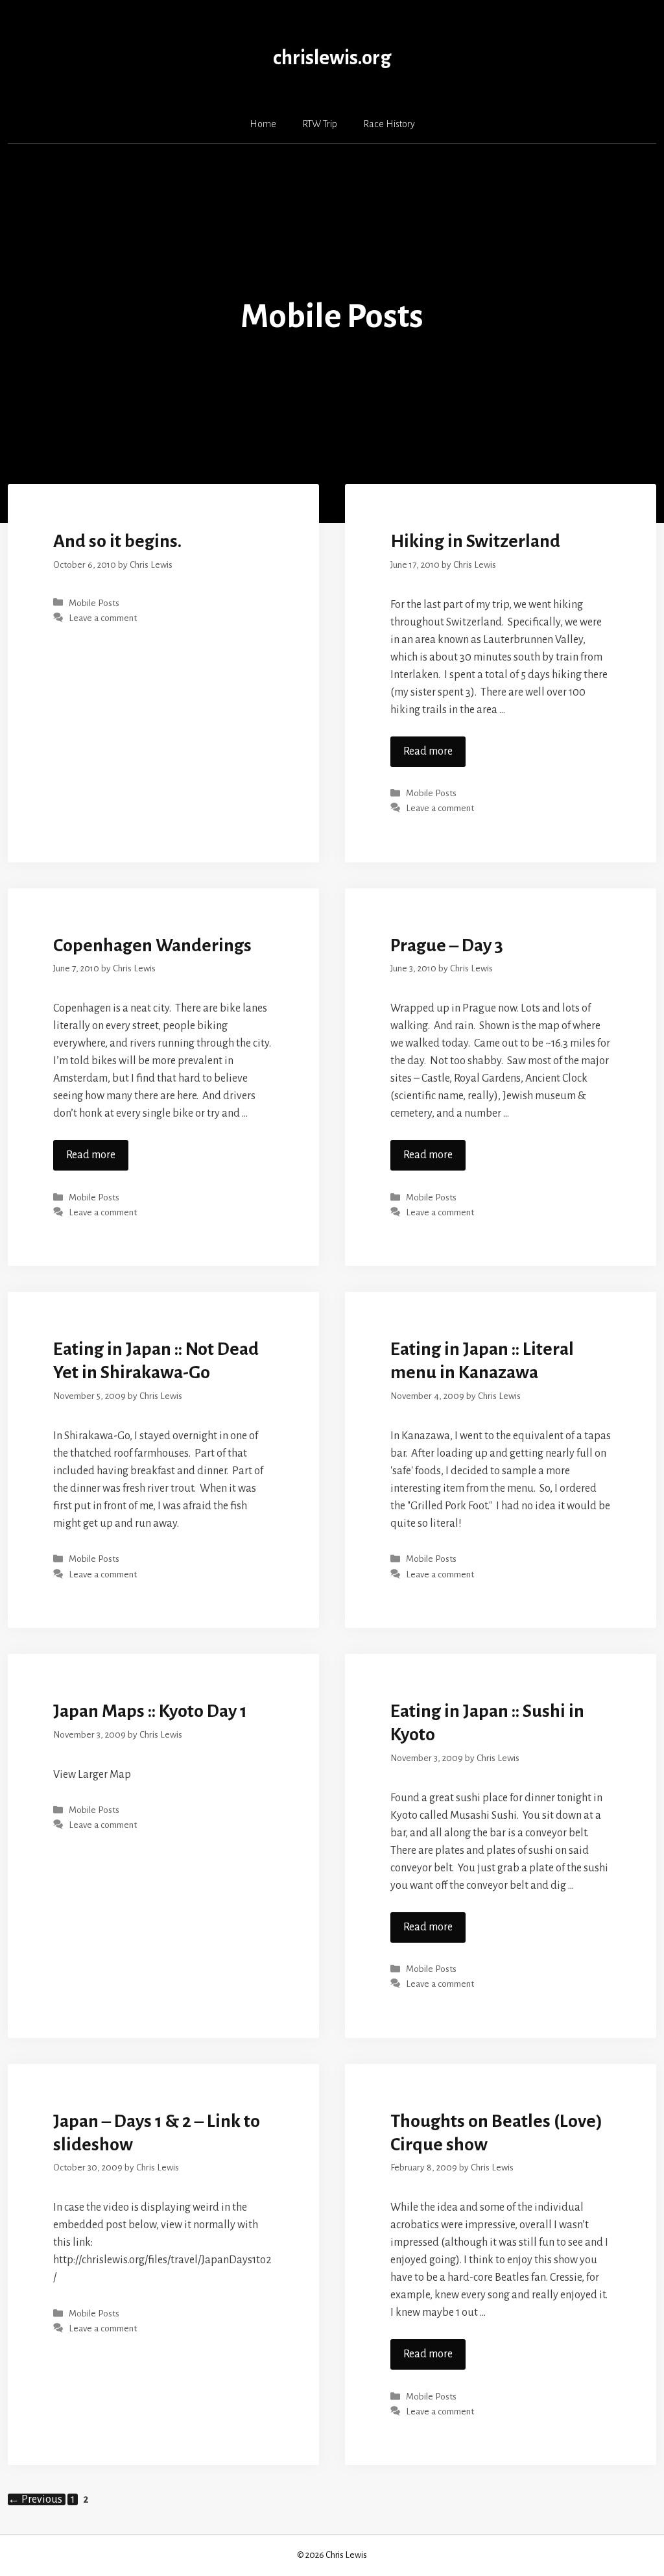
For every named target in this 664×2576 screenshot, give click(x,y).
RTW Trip (320, 124)
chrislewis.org (332, 58)
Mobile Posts (94, 603)
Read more (428, 751)
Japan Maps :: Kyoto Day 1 (150, 1711)
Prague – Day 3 (447, 945)
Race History (389, 124)
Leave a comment (103, 618)
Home (263, 124)
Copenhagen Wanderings (152, 945)
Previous (35, 2499)
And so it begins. (117, 541)
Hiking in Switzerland (475, 541)
